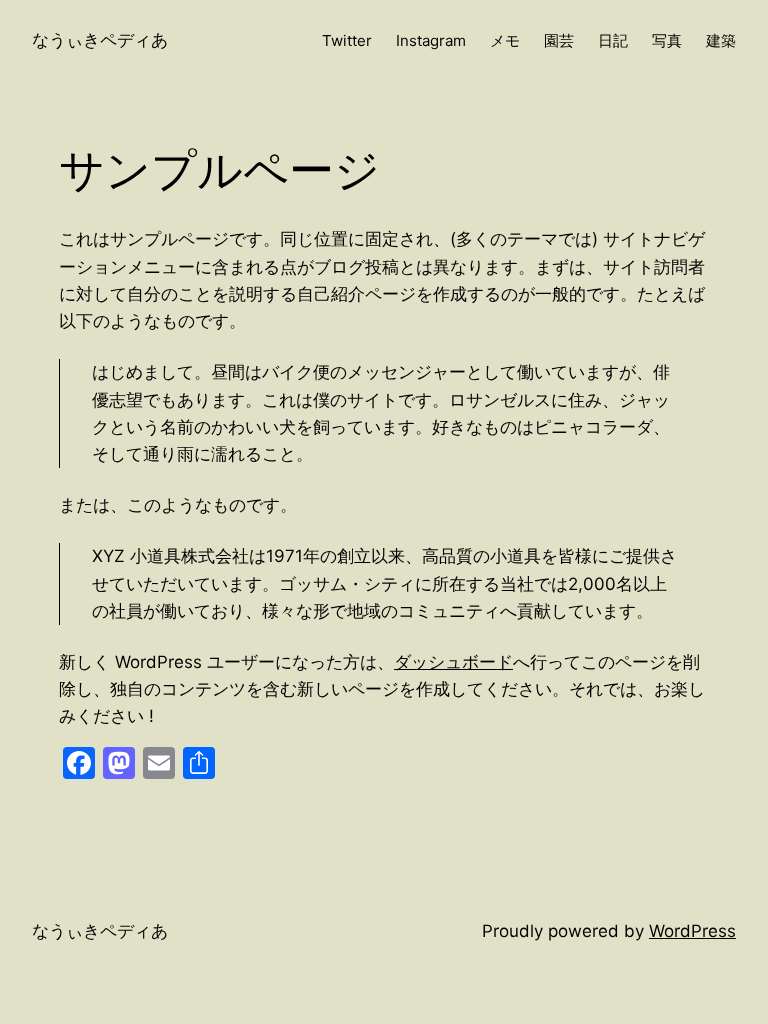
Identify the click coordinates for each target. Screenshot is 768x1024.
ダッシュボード (453, 662)
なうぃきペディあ (100, 40)
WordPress (692, 931)
